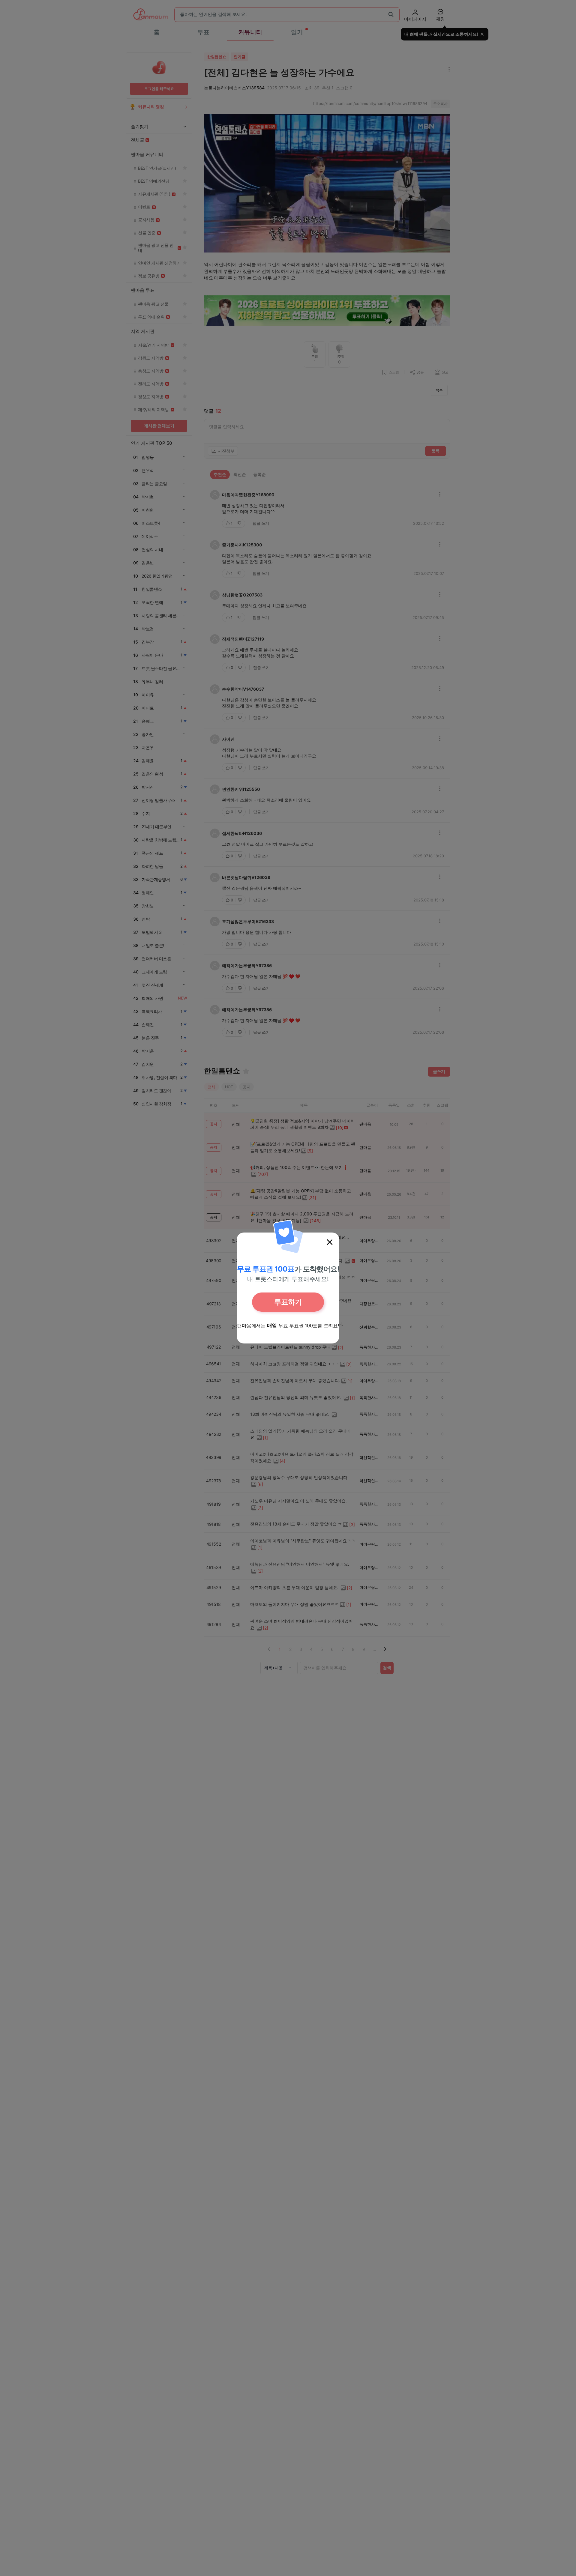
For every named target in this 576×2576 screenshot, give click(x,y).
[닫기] (330, 1242)
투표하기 (288, 1302)
